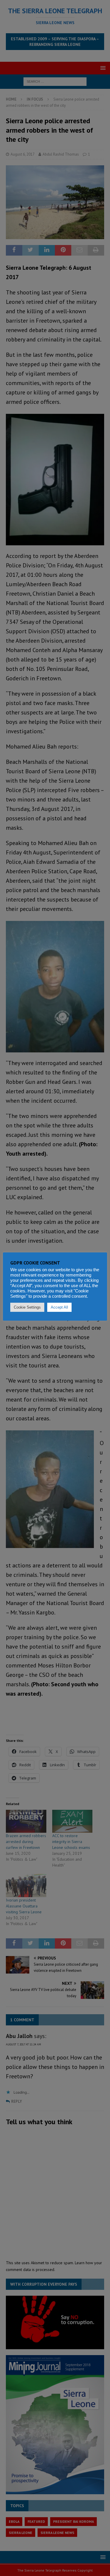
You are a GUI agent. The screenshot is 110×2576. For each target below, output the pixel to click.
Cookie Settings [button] (27, 1307)
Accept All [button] (59, 1307)
